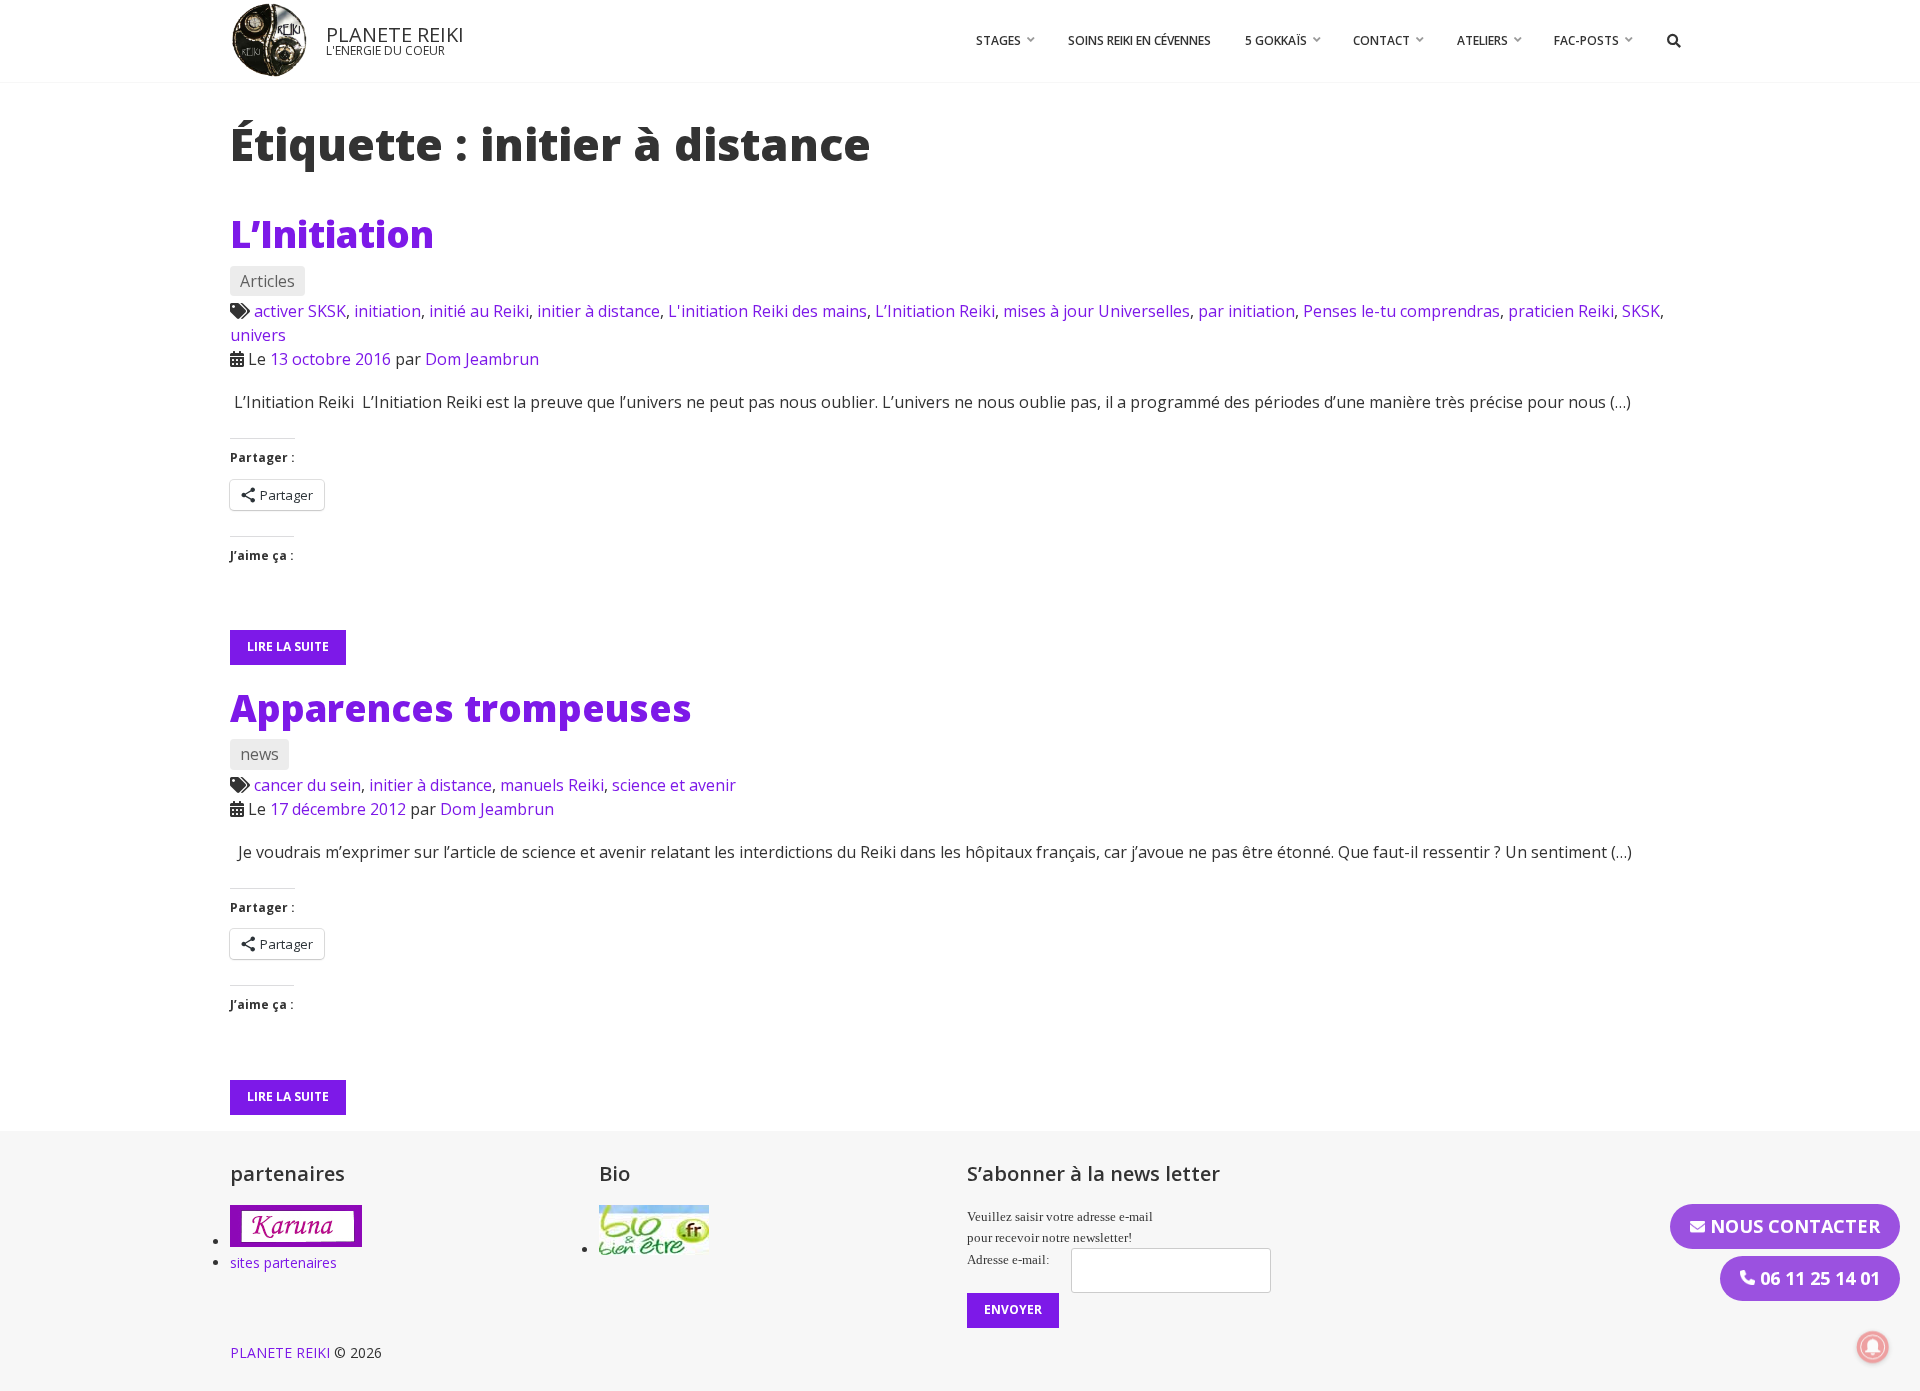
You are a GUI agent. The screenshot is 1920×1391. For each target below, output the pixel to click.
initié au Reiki (479, 311)
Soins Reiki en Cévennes (1139, 40)
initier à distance (598, 311)
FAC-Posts (1586, 40)
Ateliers (1482, 40)
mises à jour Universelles (1096, 311)
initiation (387, 311)
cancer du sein (307, 785)
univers (258, 335)
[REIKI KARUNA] (296, 1241)
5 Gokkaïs (1276, 40)
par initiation (1246, 311)
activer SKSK (300, 311)
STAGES (998, 40)
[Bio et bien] (654, 1249)
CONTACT (1381, 40)
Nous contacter (1792, 1226)
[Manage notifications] (1873, 1347)
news (259, 754)
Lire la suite (288, 646)
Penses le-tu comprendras (1401, 311)
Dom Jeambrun (482, 359)
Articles (267, 281)
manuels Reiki (552, 785)
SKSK (1641, 311)
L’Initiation (332, 234)
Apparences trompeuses (461, 708)
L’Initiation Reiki (935, 311)
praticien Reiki (1561, 311)
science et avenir (674, 785)
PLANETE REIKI (395, 34)
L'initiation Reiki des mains (767, 311)
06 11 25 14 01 (1817, 1278)
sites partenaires (283, 1262)
